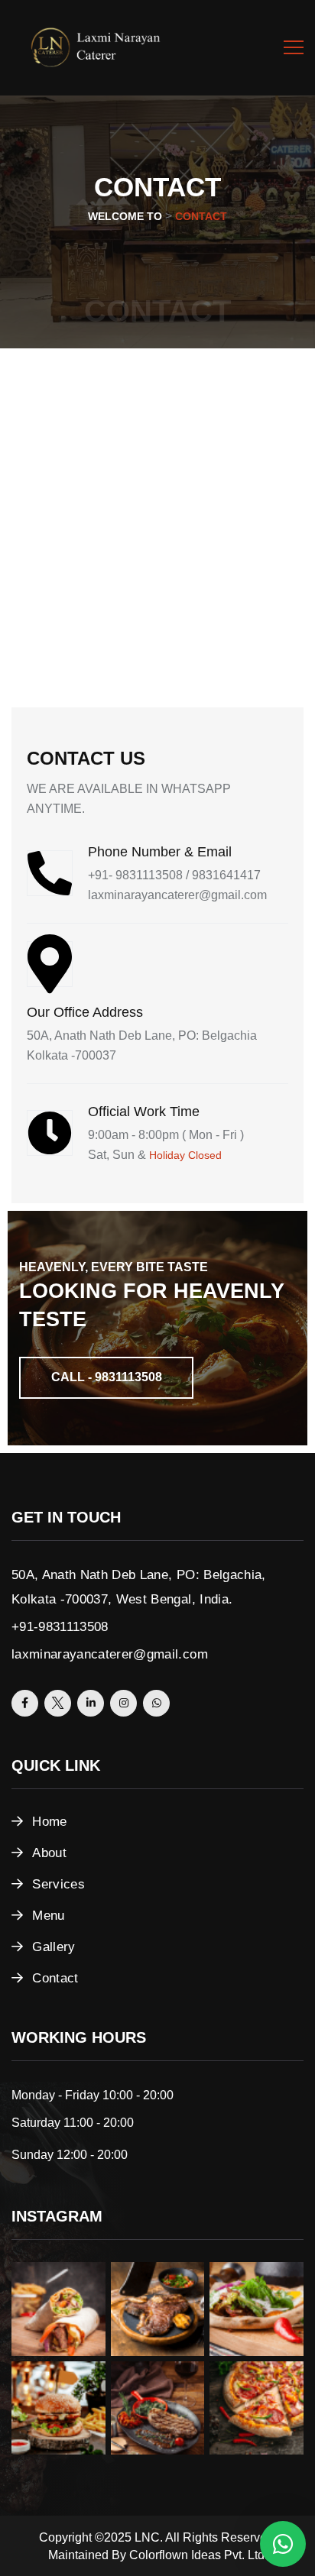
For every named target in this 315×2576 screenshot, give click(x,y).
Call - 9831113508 (107, 1377)
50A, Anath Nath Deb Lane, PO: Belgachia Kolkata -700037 (142, 1045)
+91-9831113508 (60, 1627)
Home (49, 1822)
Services (58, 1884)
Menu (48, 1916)
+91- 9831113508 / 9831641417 (174, 875)
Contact (55, 1978)
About (49, 1853)
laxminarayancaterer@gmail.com (177, 895)
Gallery (54, 1947)
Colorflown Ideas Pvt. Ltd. (198, 2555)
